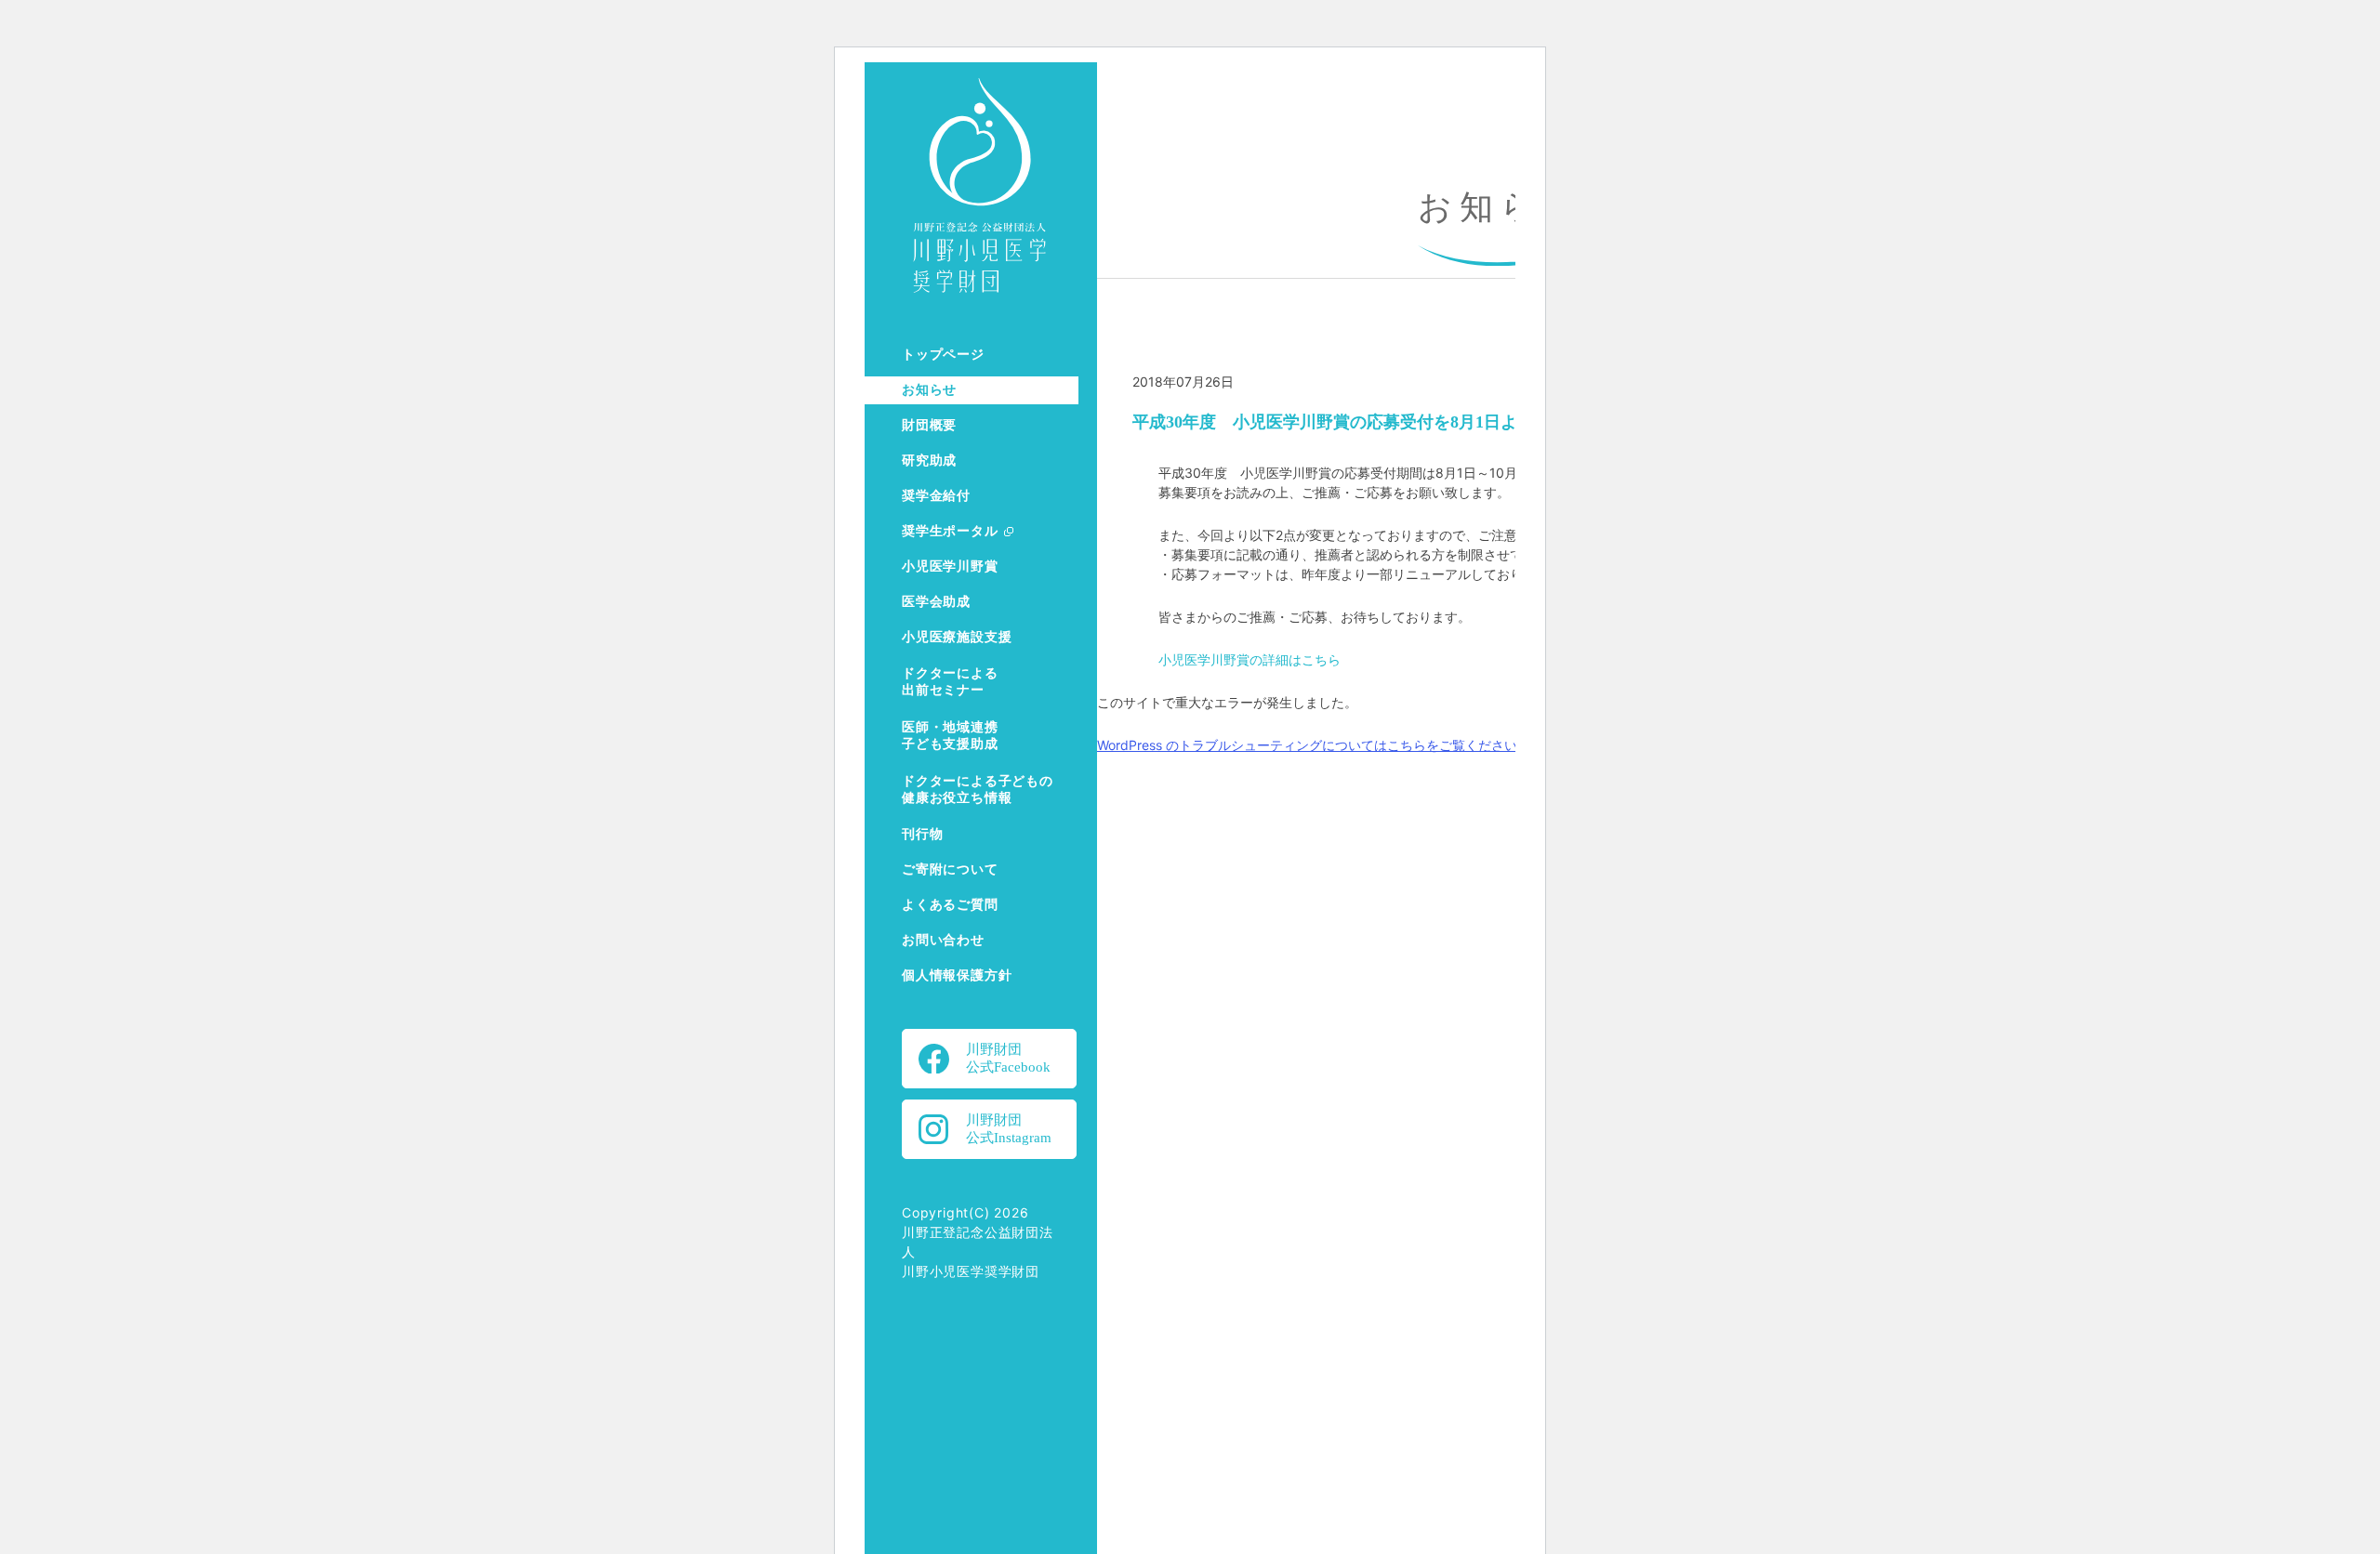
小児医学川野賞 (950, 566)
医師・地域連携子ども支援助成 (950, 736)
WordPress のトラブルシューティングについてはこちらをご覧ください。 (1314, 745)
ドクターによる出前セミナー (950, 682)
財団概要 (929, 425)
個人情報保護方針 (957, 975)
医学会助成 (936, 602)
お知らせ (929, 390)
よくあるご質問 (950, 905)
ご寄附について (950, 869)
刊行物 (922, 834)
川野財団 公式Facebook (1008, 1058)
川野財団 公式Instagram (1009, 1129)
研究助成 (929, 461)
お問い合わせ (943, 940)
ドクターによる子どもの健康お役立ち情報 (978, 790)
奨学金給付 (936, 496)
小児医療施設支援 (957, 637)
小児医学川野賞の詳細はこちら (1249, 659)
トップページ (943, 355)
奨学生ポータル (950, 531)
